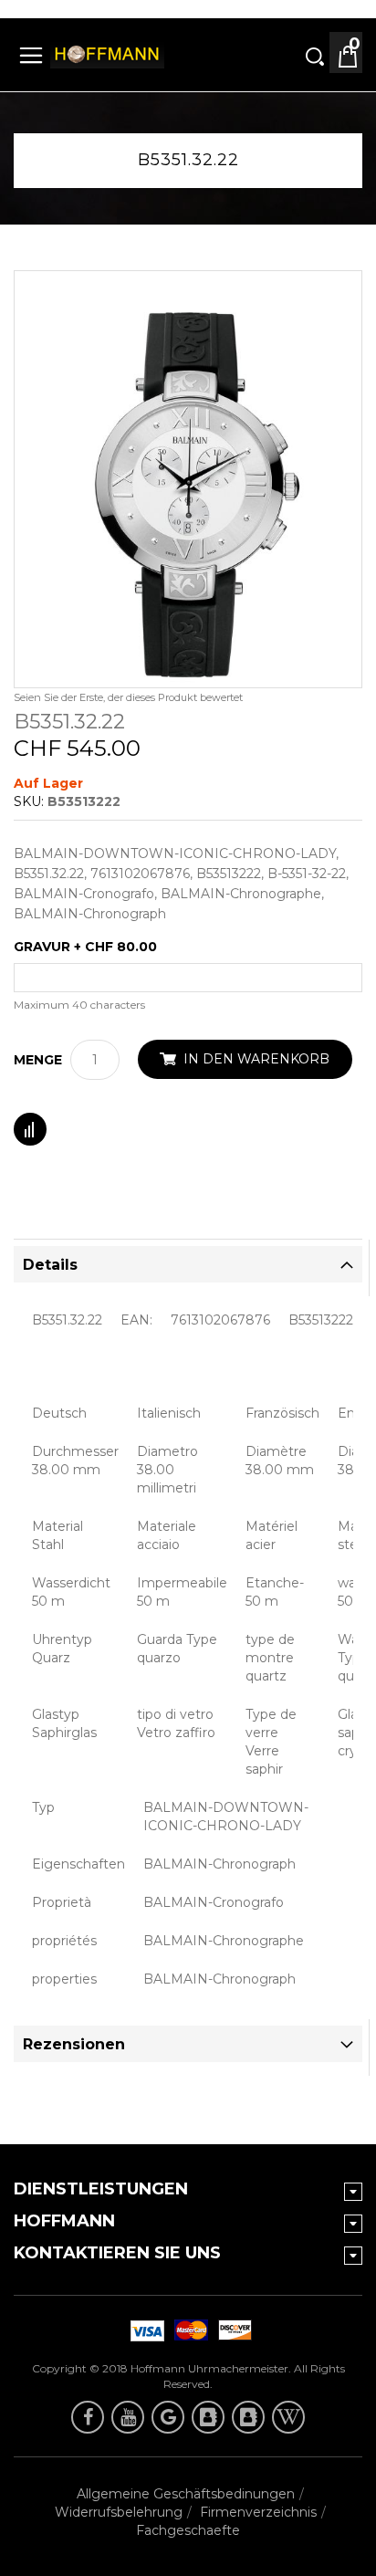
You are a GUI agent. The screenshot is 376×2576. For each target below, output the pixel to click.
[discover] (144, 2330)
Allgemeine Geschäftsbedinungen (186, 2494)
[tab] (188, 1264)
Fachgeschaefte (188, 2530)
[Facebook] (88, 2417)
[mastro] (232, 2330)
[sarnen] (248, 2417)
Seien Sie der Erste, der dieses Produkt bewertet (128, 697)
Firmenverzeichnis (258, 2512)
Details (50, 1265)
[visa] (188, 2330)
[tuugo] (208, 2417)
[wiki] (288, 2417)
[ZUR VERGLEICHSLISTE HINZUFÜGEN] (30, 1129)
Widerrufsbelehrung (119, 2512)
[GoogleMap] (168, 2417)
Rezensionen (74, 2044)
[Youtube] (128, 2417)
